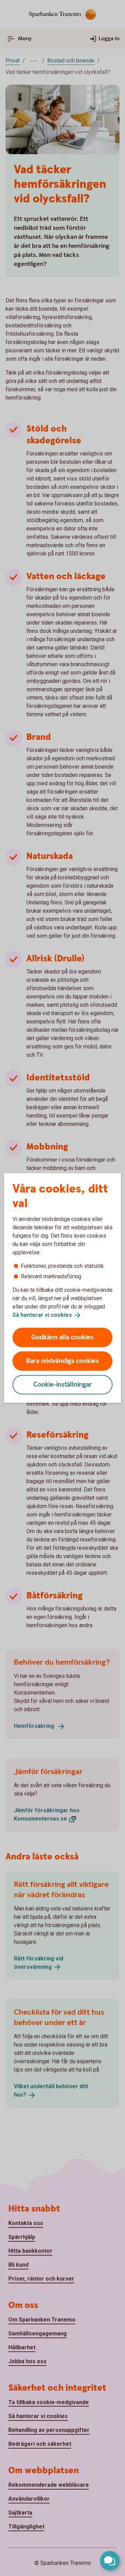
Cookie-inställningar (63, 1384)
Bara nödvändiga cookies (62, 1361)
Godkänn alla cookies (62, 1337)
